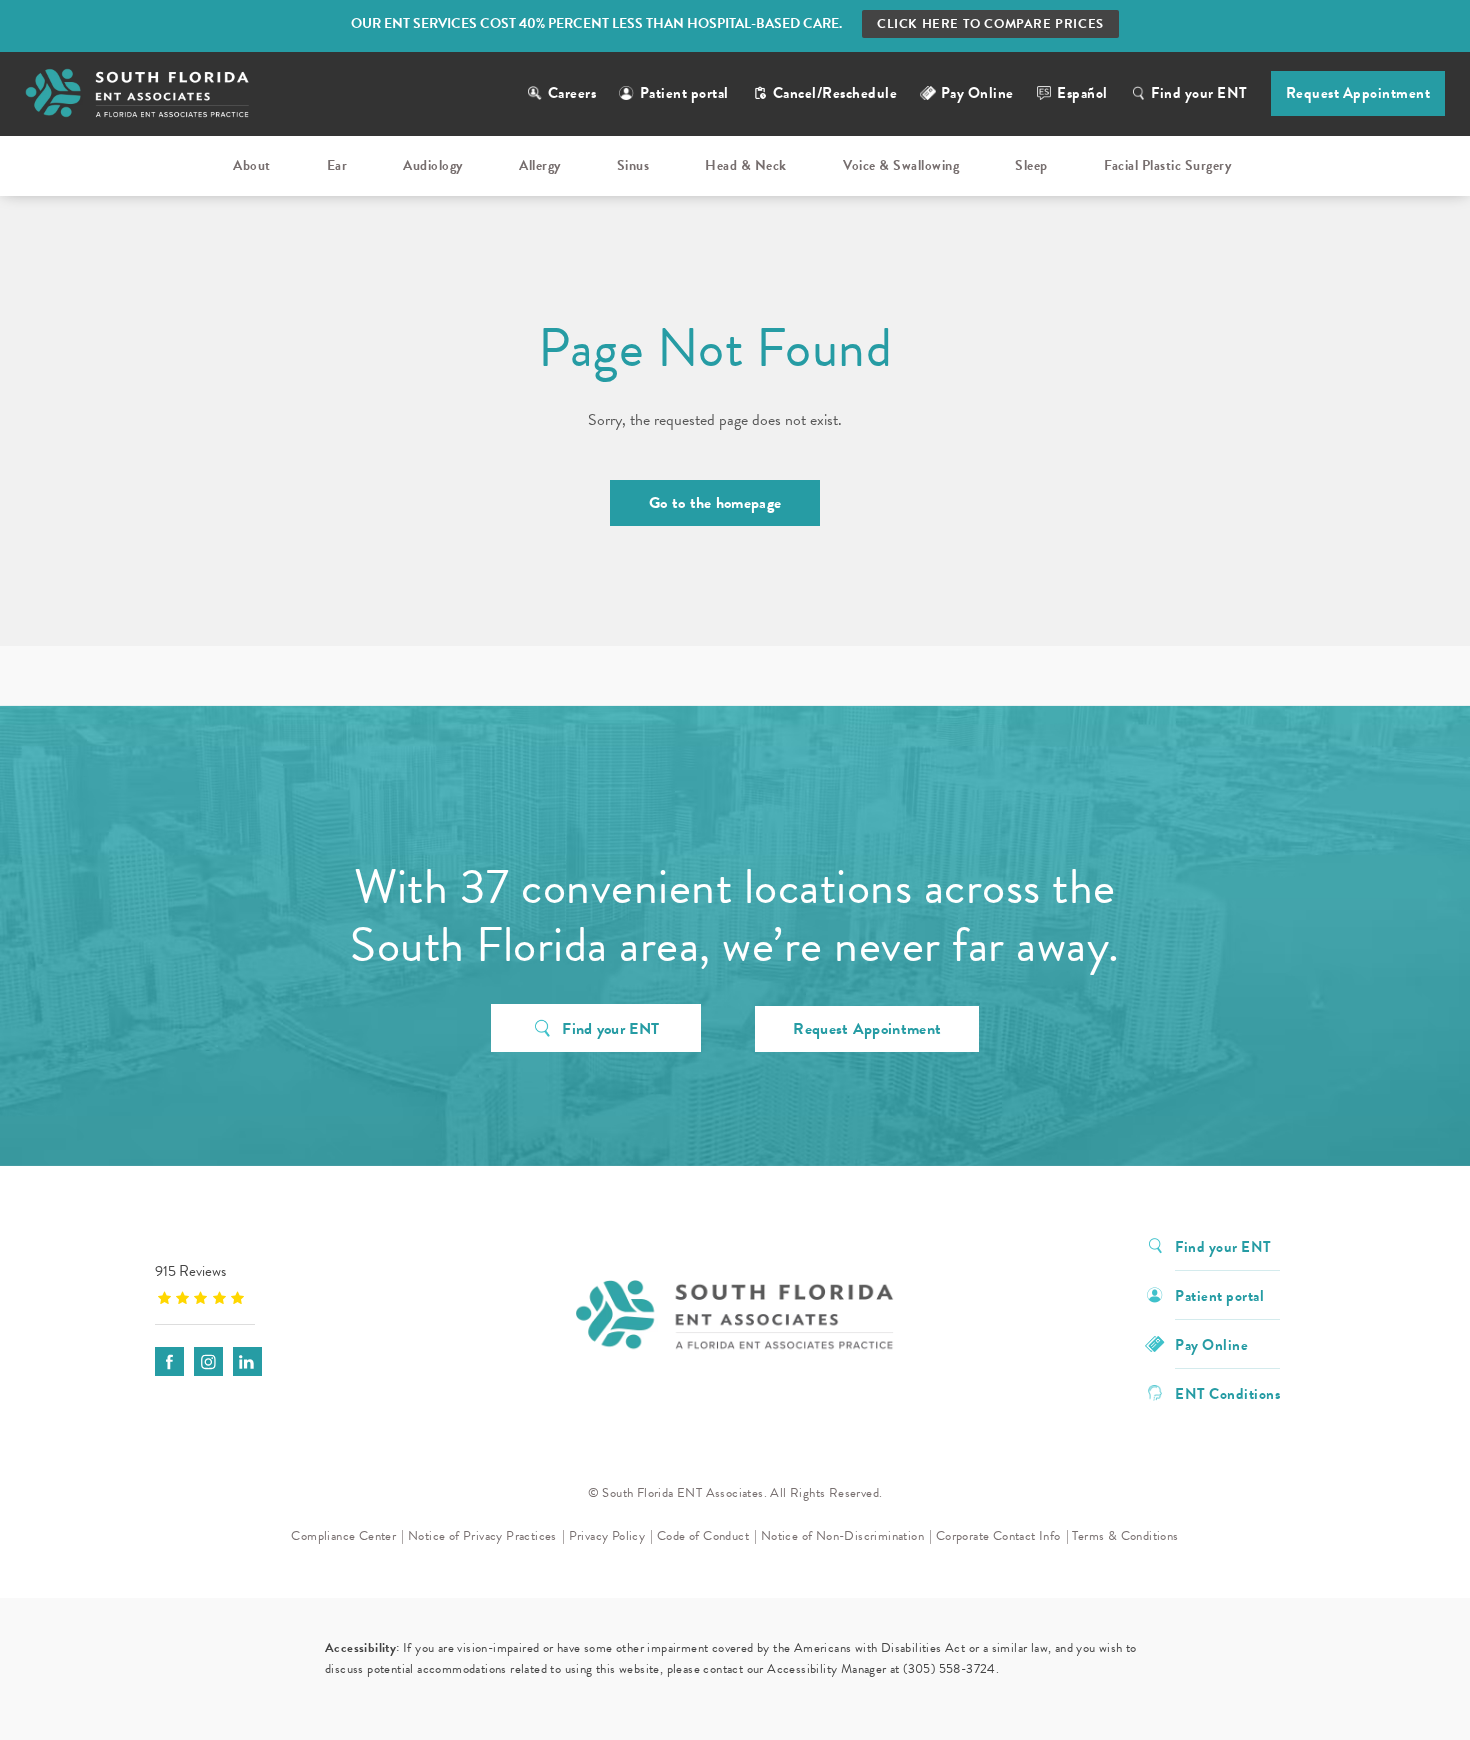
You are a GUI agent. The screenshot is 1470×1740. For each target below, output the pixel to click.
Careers (572, 93)
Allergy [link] (540, 165)
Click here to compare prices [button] (990, 24)
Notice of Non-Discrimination (842, 1536)
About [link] (252, 165)
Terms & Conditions (1125, 1536)
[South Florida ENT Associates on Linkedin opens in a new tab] (247, 1361)
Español (1082, 93)
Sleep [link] (1031, 165)
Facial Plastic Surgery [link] (1167, 165)
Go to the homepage (715, 503)
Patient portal (684, 93)
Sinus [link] (633, 165)
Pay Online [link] (977, 93)
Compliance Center (343, 1536)
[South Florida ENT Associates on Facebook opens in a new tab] (169, 1361)
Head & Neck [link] (746, 165)
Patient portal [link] (1219, 1294)
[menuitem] (255, 166)
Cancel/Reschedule (835, 93)
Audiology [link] (433, 165)
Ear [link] (337, 165)
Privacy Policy (607, 1536)
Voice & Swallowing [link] (901, 165)
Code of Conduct (703, 1536)
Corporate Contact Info (998, 1536)
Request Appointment (1358, 93)
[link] (280, 1283)
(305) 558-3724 (949, 1669)
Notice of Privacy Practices (482, 1536)
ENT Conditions (1227, 1392)
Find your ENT (1199, 93)
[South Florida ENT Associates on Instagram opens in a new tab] (208, 1361)
